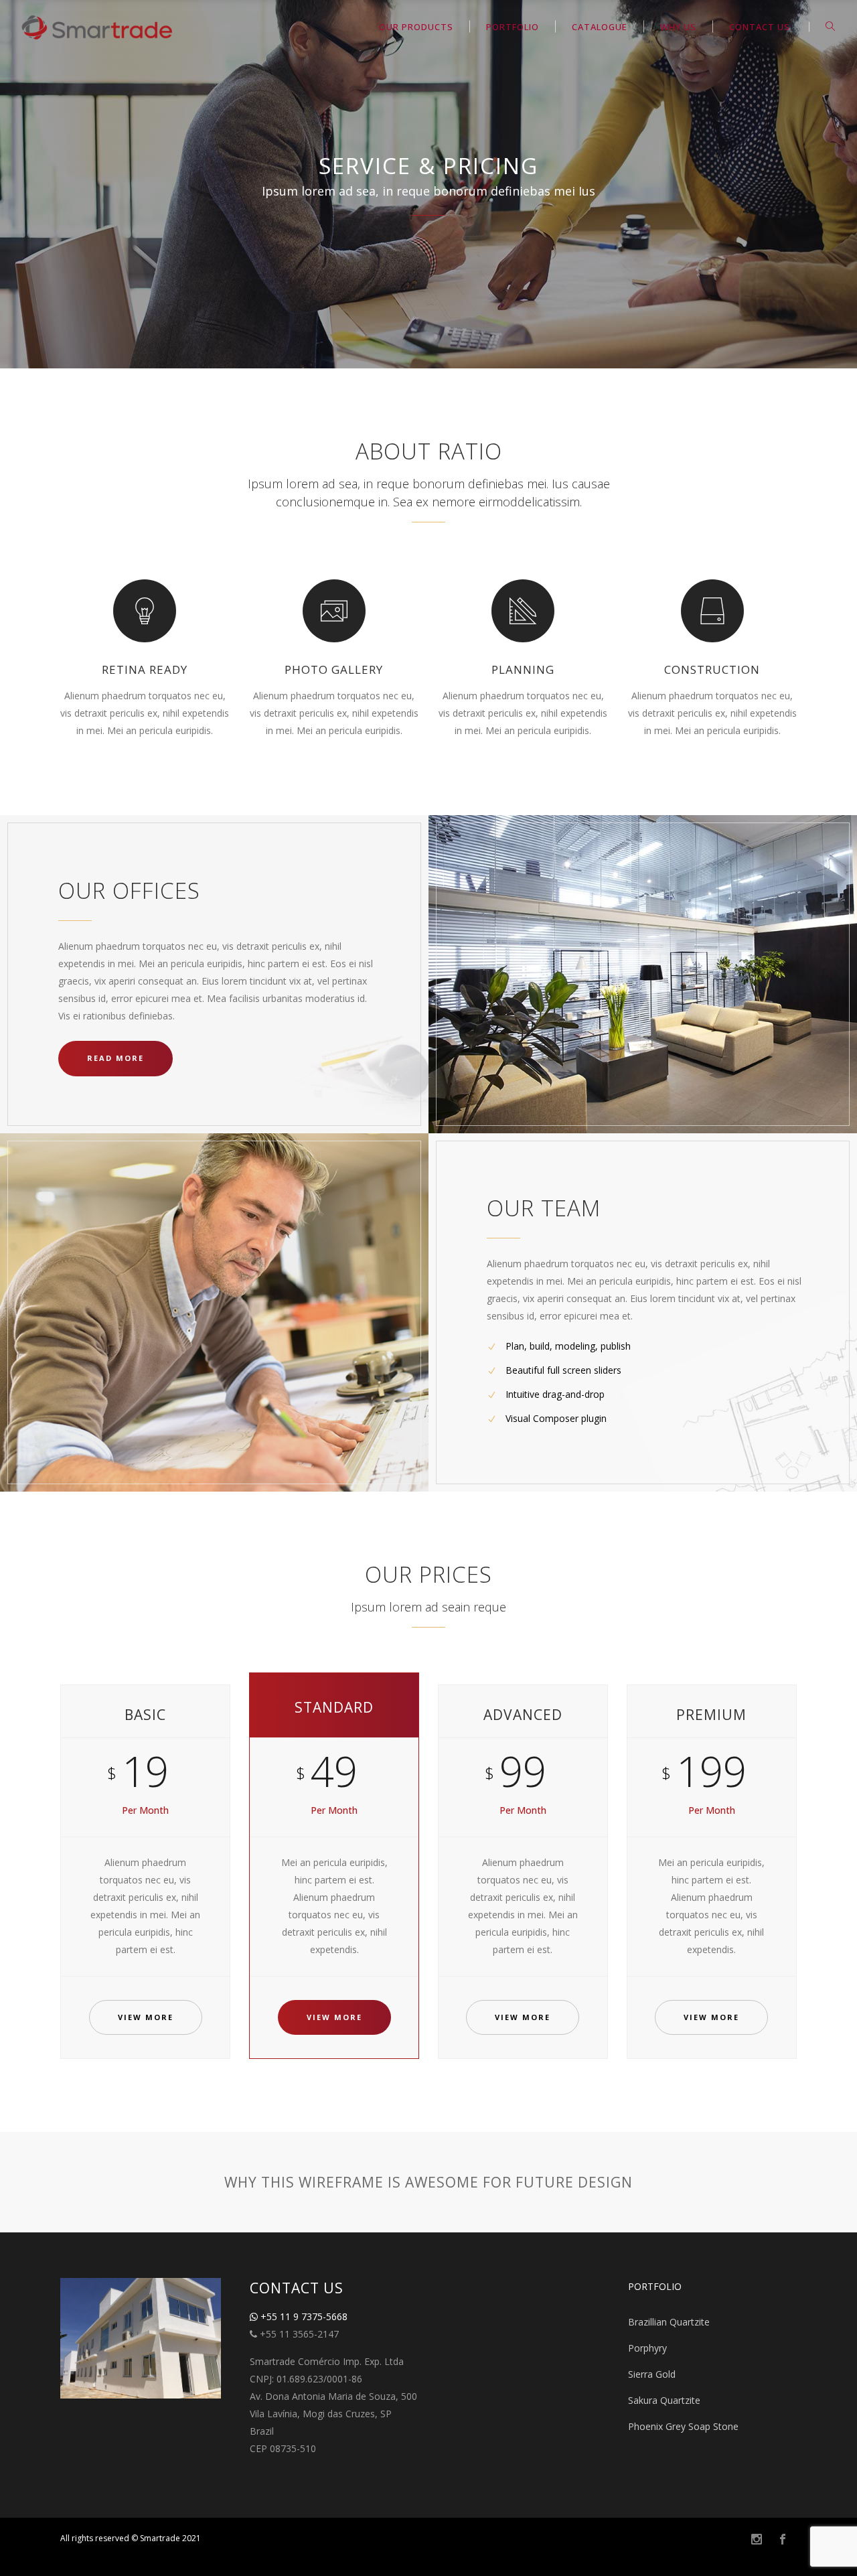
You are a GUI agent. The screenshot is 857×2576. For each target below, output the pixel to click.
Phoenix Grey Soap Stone (683, 2426)
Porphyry (647, 2348)
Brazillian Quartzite (669, 2322)
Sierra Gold (652, 2374)
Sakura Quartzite (664, 2400)
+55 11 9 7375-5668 (303, 2316)
